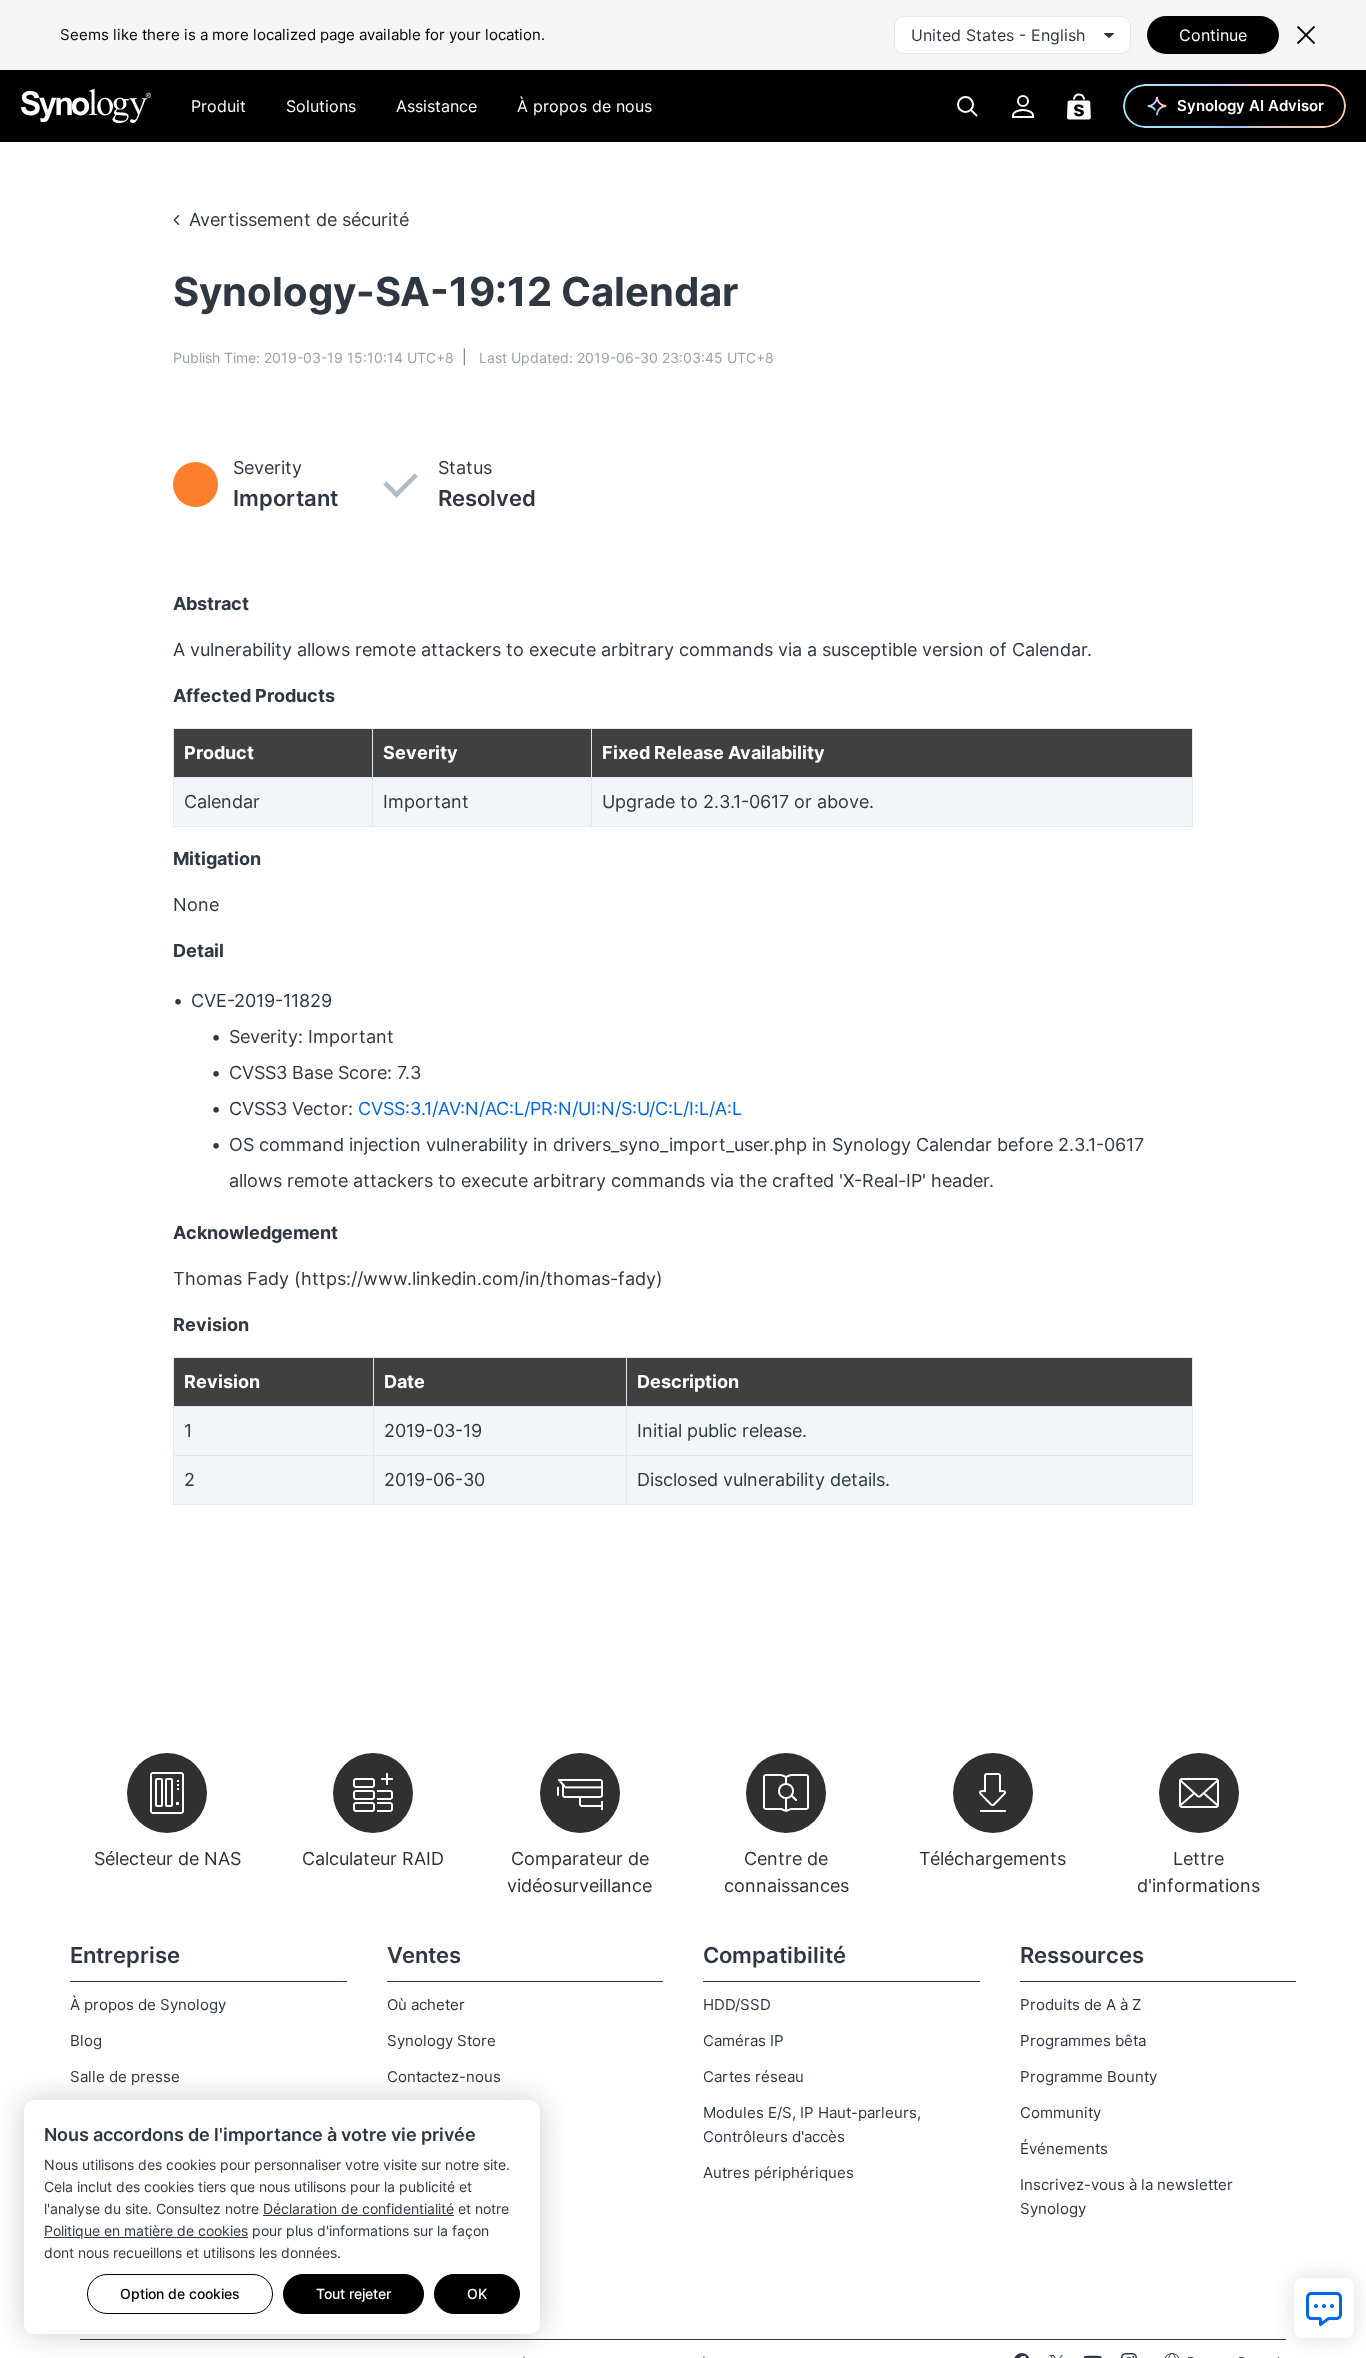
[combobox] (1012, 35)
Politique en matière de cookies (146, 2230)
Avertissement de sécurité (299, 219)
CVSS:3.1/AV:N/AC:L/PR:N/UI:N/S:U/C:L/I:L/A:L (550, 1108)
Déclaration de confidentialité (358, 2208)
